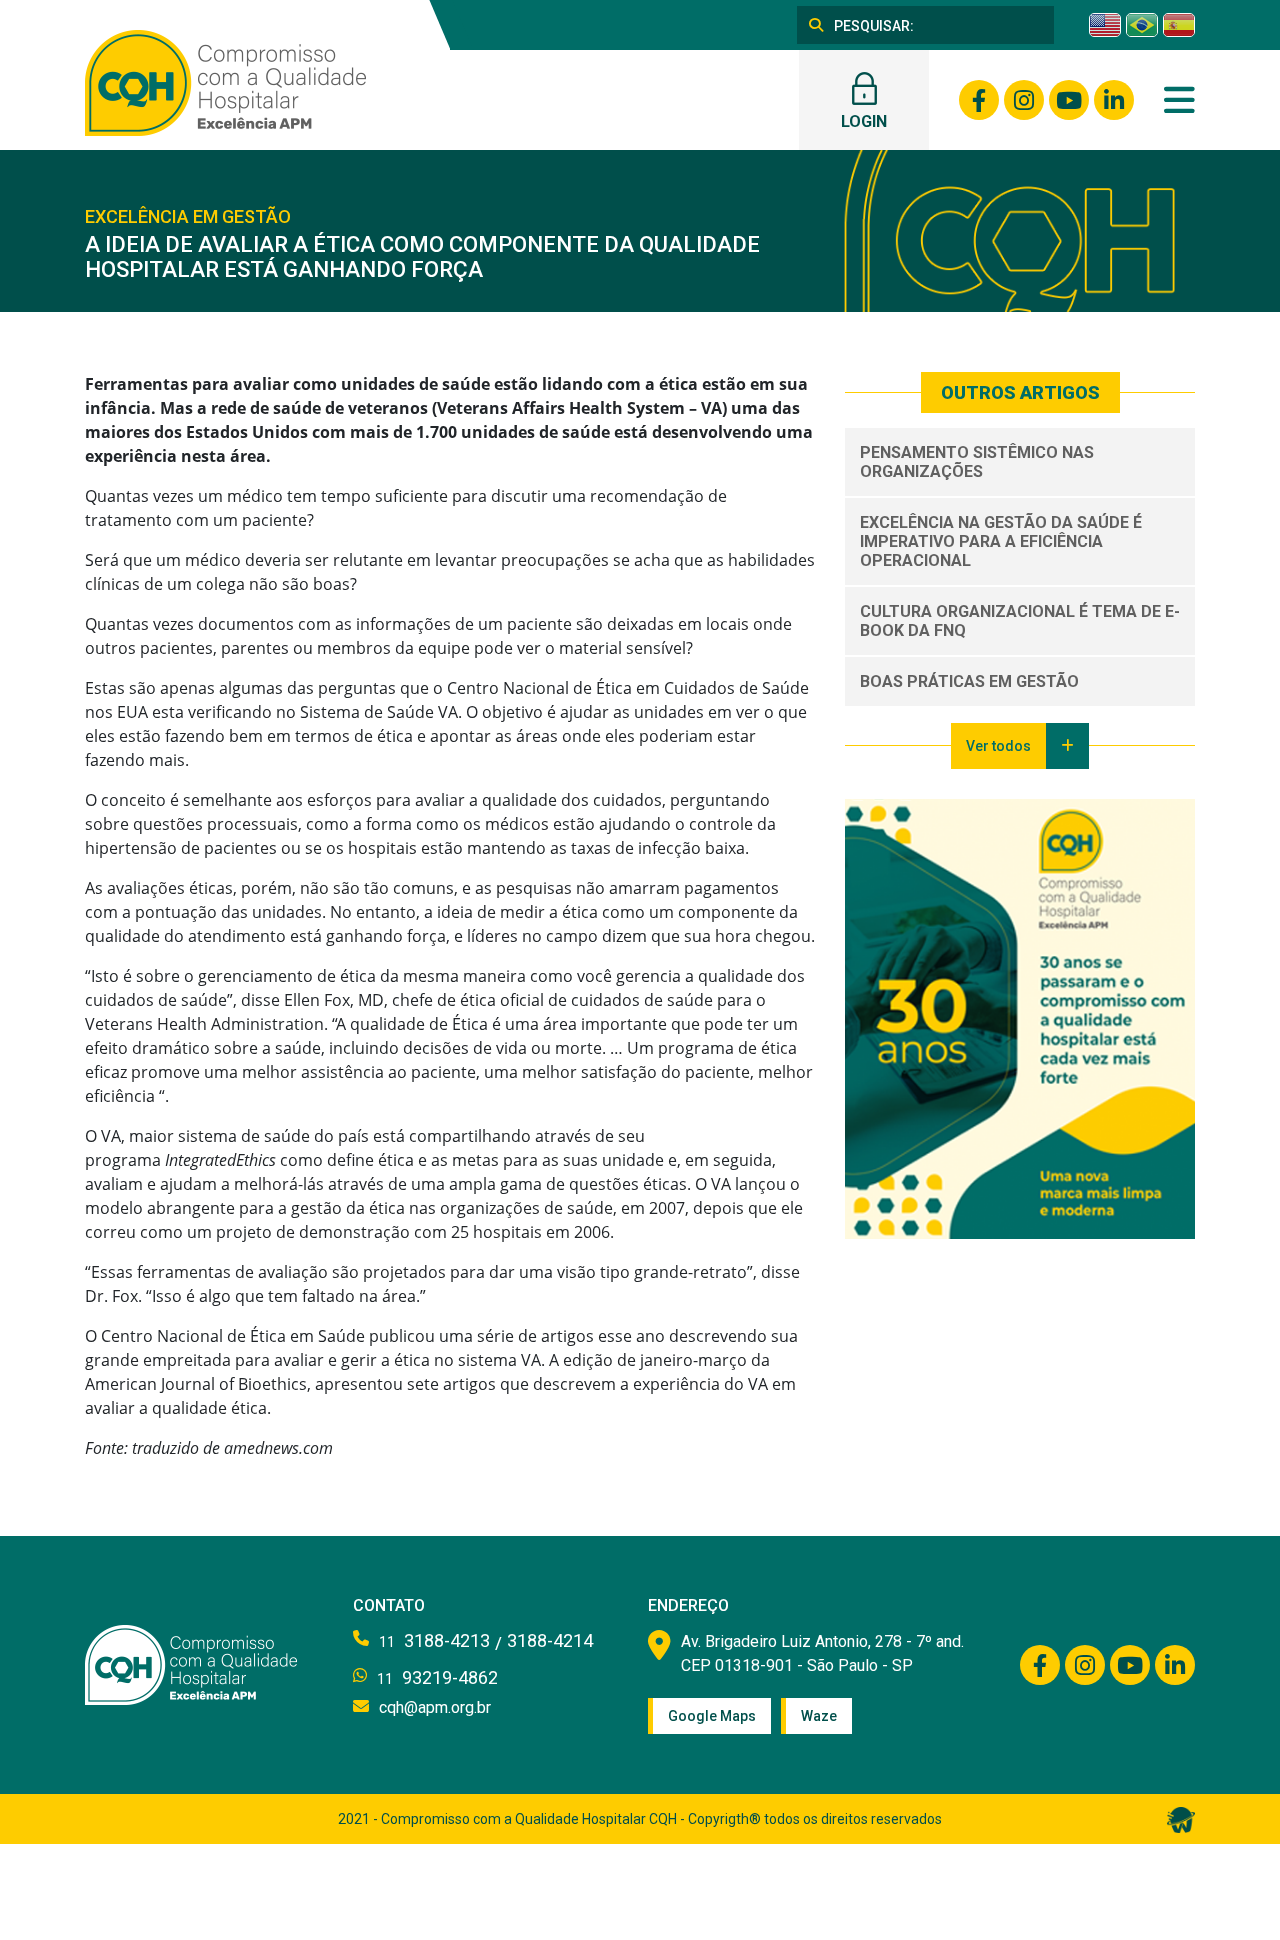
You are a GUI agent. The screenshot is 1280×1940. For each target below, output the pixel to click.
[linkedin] (1114, 100)
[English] (1105, 25)
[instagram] (1024, 100)
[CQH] (225, 81)
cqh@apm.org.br (435, 1707)
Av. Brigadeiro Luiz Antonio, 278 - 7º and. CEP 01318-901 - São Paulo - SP (822, 1653)
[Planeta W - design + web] (1181, 1818)
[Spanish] (1179, 25)
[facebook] (979, 100)
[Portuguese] (1142, 25)
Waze (819, 1716)
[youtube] (1069, 100)
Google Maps (712, 1716)
